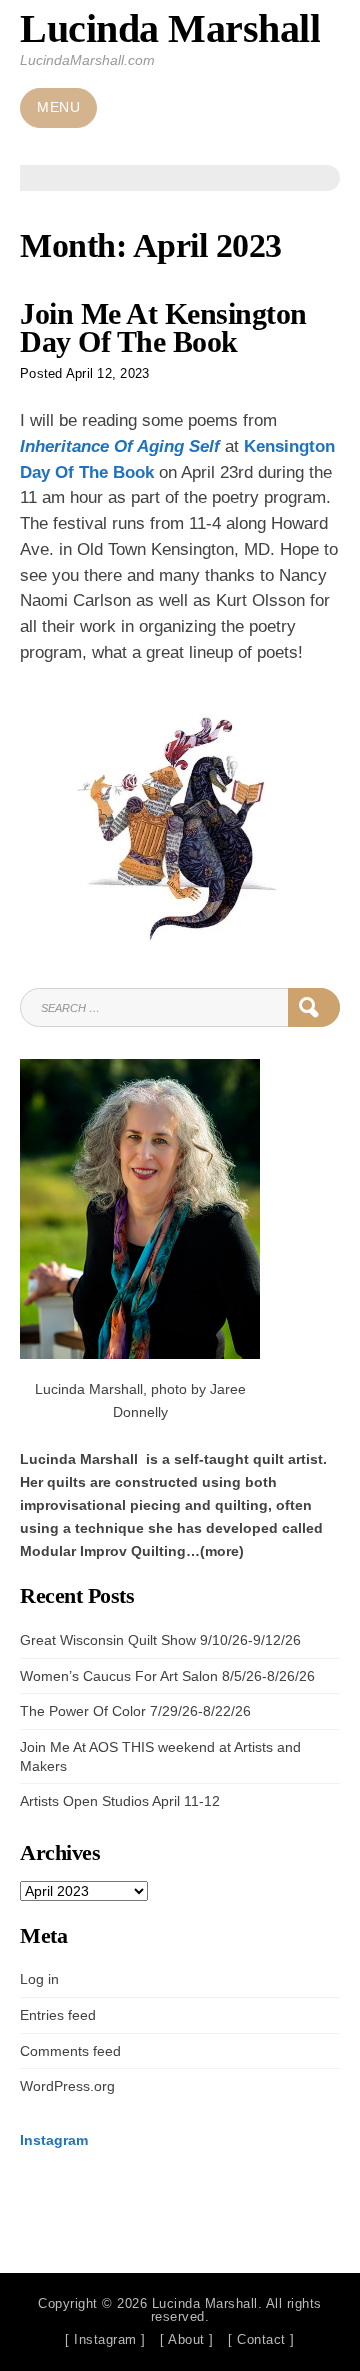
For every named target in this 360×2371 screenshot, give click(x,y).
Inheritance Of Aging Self (120, 446)
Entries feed (58, 2015)
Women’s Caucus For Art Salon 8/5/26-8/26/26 (167, 1676)
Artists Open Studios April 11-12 (120, 1801)
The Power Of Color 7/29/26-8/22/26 (135, 1711)
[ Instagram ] (105, 2339)
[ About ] (187, 2339)
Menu (58, 107)
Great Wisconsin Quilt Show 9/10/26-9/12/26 (160, 1640)
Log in (39, 1979)
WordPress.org (67, 2086)
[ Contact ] (261, 2339)
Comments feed (70, 2051)
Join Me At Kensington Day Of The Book (163, 327)
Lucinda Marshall (170, 28)
